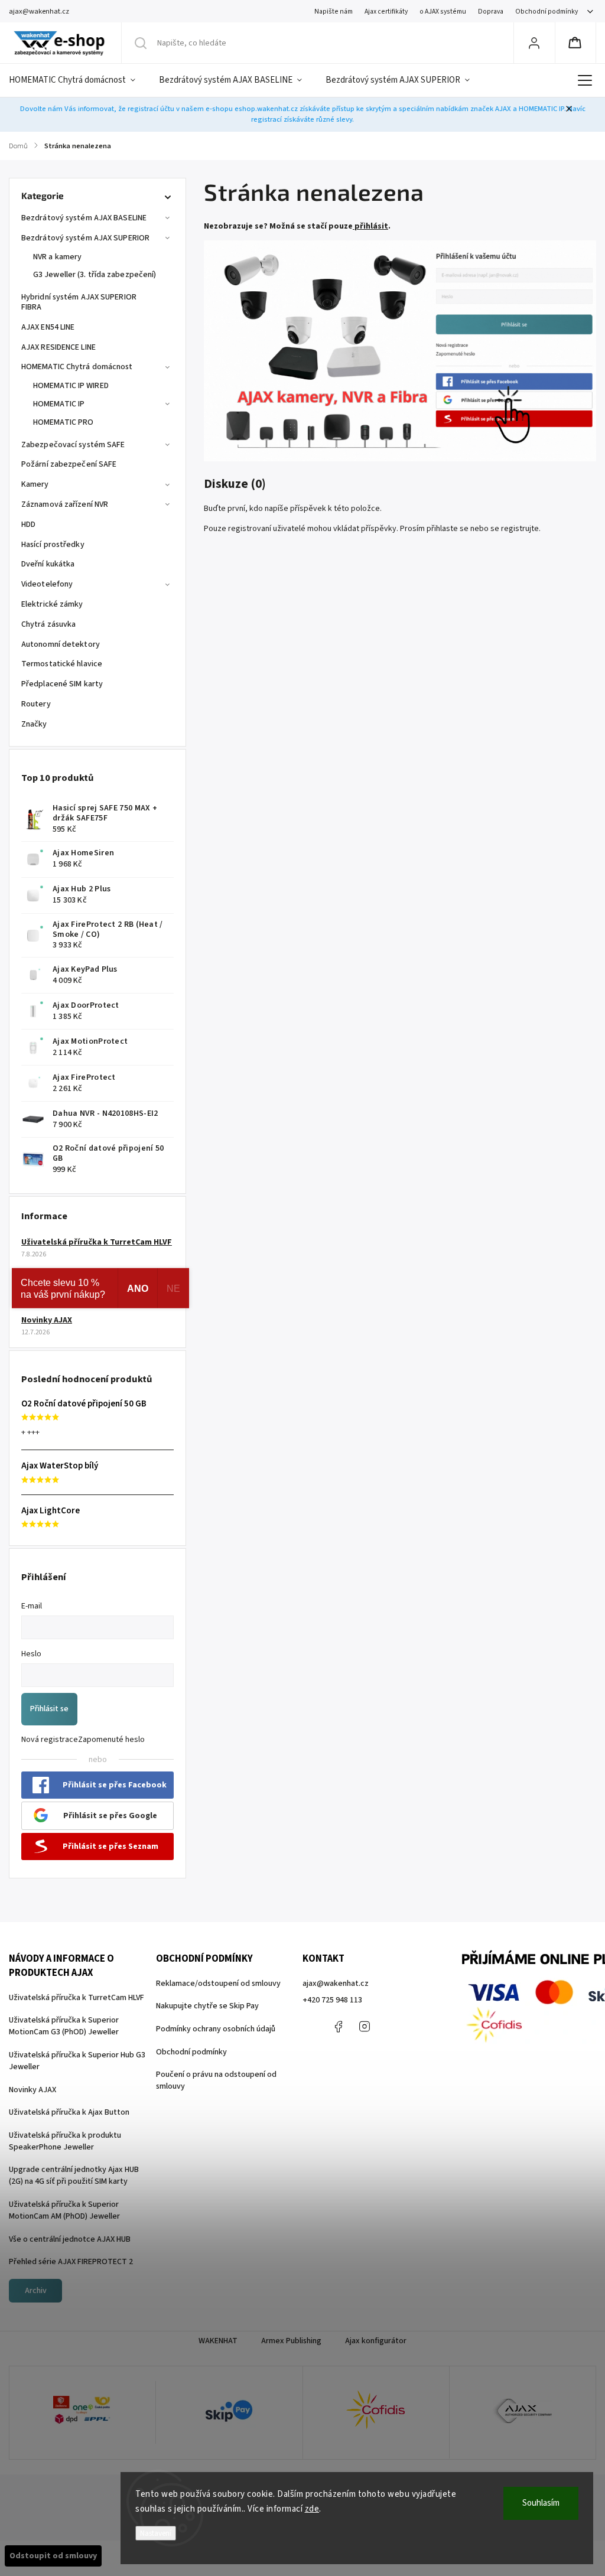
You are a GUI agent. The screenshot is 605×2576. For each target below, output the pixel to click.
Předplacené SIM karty (62, 684)
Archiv (36, 2291)
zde (312, 2509)
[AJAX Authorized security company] (523, 2413)
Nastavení (156, 2533)
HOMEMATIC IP (59, 404)
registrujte (520, 529)
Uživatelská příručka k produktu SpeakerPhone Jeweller (65, 2141)
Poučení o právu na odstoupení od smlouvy (216, 2080)
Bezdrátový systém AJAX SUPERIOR (85, 238)
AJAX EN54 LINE (48, 327)
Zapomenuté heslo (111, 1740)
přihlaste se (448, 529)
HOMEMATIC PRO (63, 422)
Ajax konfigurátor (376, 2341)
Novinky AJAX (47, 1320)
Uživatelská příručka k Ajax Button (69, 2112)
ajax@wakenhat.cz (336, 1984)
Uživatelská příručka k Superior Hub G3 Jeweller (77, 2061)
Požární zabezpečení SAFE (69, 464)
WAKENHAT (218, 2341)
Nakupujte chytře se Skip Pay (207, 2006)
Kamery (35, 484)
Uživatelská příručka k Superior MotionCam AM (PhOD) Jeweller (64, 2210)
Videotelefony (47, 584)
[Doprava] (82, 2412)
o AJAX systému (443, 12)
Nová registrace (50, 1740)
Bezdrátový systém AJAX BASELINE (84, 218)
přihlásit (371, 226)
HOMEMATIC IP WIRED (71, 386)
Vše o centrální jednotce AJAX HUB (70, 2239)
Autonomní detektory (61, 644)
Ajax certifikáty (386, 12)
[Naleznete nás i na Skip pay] (229, 2413)
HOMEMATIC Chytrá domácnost (77, 367)
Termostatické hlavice (62, 664)
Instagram (365, 2027)
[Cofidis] (376, 2412)
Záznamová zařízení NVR (65, 504)
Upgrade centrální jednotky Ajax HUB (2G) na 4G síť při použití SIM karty (74, 2176)
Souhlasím (541, 2503)
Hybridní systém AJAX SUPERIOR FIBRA (79, 302)
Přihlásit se (49, 1709)
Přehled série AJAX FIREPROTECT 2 (71, 2262)
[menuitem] (78, 80)
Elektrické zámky (52, 604)
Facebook (338, 2027)
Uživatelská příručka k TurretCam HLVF (97, 1242)
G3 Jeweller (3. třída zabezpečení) (95, 275)
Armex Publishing (291, 2341)
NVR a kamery (57, 257)
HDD (28, 525)
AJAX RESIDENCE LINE (58, 347)
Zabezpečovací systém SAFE (73, 445)
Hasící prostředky (53, 545)
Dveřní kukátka (48, 564)
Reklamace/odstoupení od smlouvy (218, 1984)
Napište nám (334, 12)
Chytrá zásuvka (48, 624)
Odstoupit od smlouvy (53, 2556)
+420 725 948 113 (332, 2000)
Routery (36, 704)
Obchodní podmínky (547, 12)
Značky (34, 724)
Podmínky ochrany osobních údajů (216, 2029)
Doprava (491, 12)
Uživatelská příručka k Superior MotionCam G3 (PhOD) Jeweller (64, 2026)
